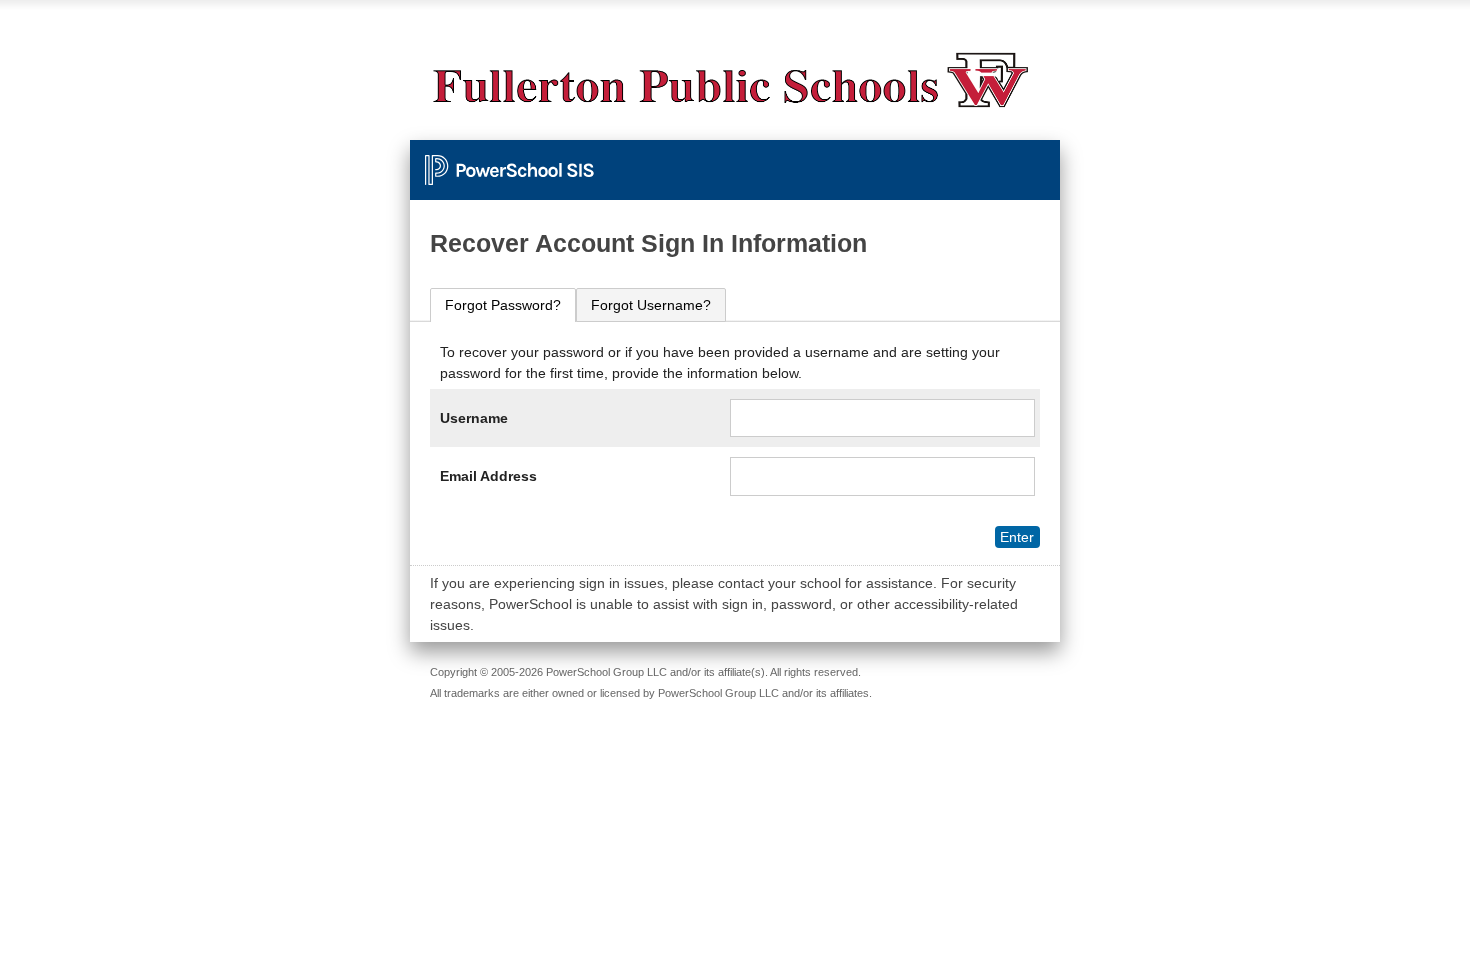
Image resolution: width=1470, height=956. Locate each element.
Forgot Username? (651, 305)
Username (474, 418)
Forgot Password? (503, 305)
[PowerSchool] (735, 160)
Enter (1017, 537)
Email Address (488, 476)
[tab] (503, 305)
